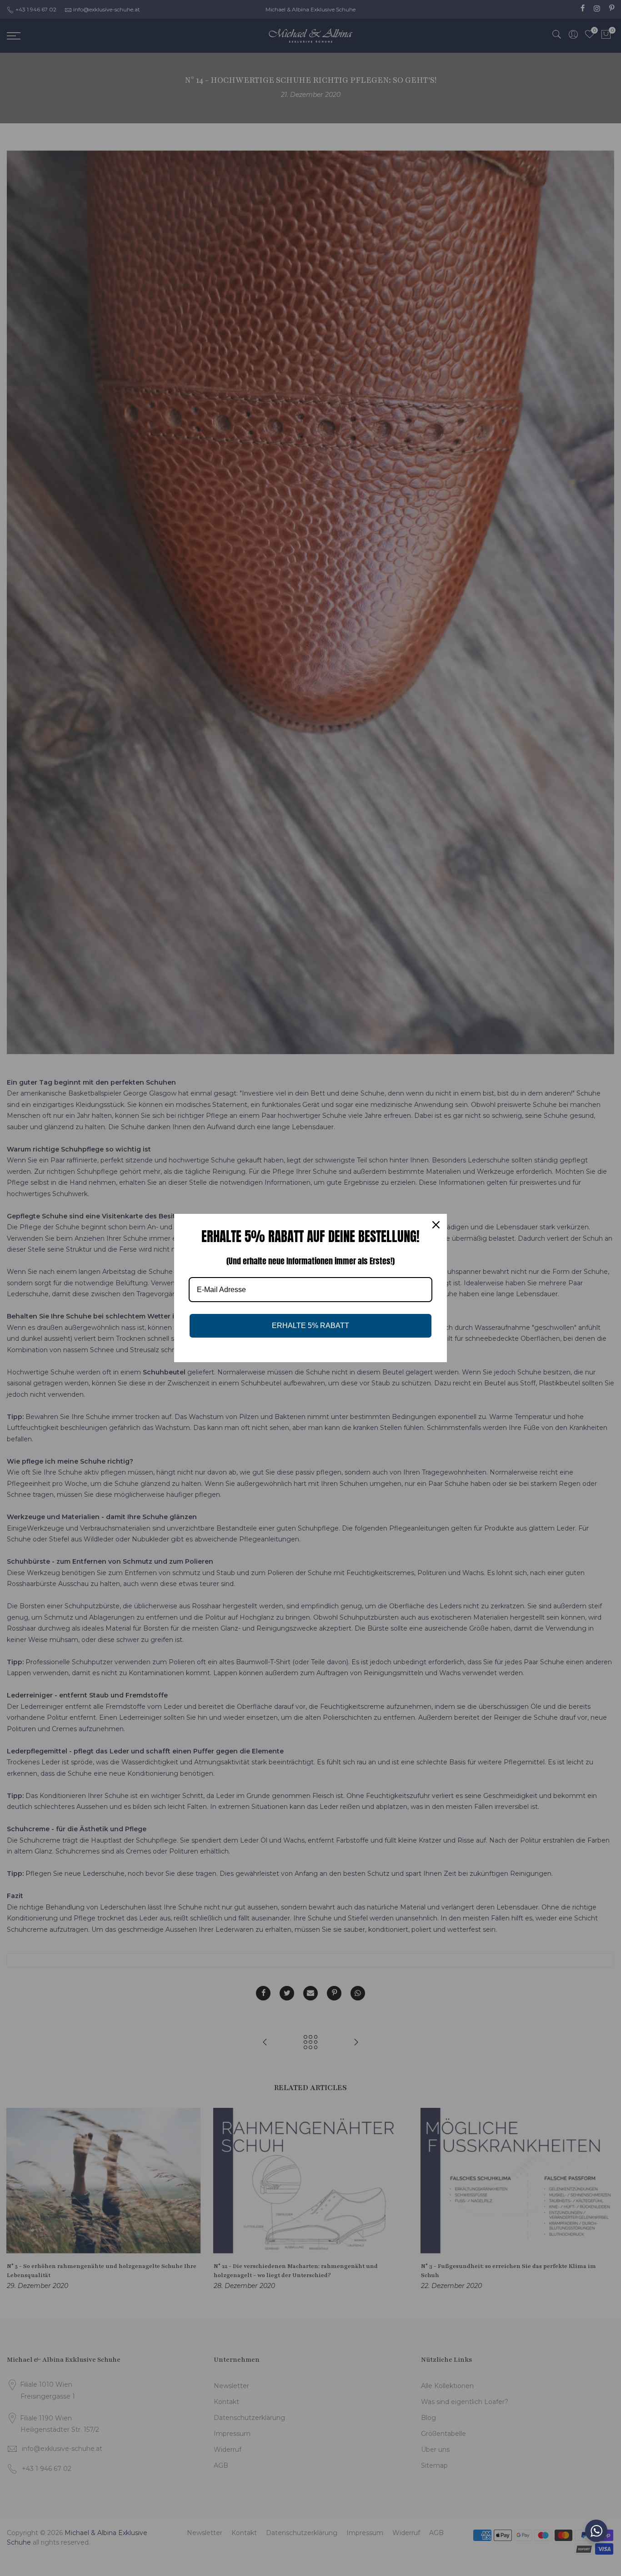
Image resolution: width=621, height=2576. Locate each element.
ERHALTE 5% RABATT (310, 1326)
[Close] (436, 1225)
